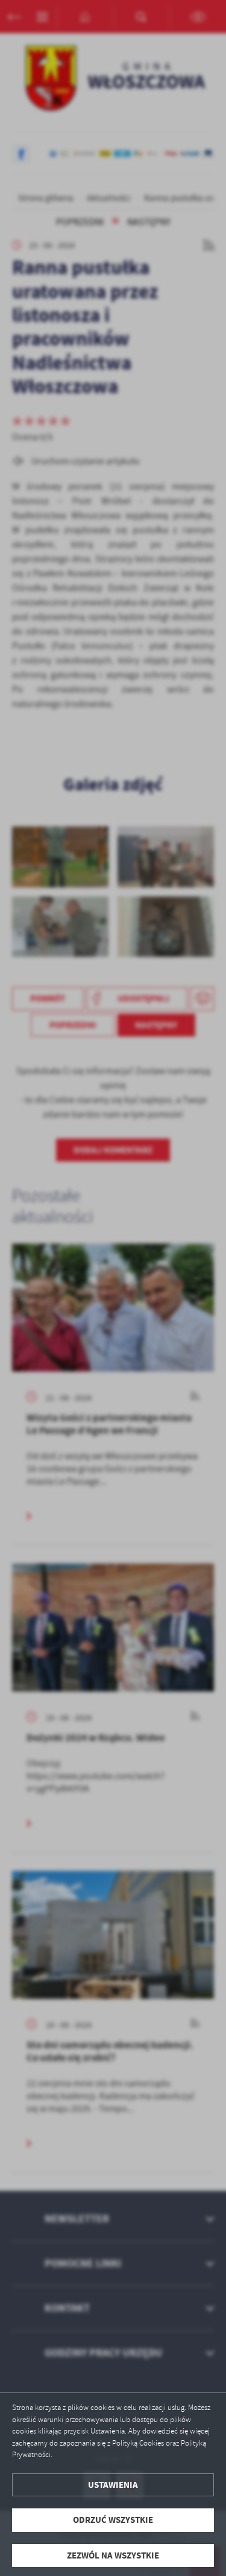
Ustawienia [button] (113, 2485)
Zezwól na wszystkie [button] (113, 2555)
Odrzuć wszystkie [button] (113, 2520)
